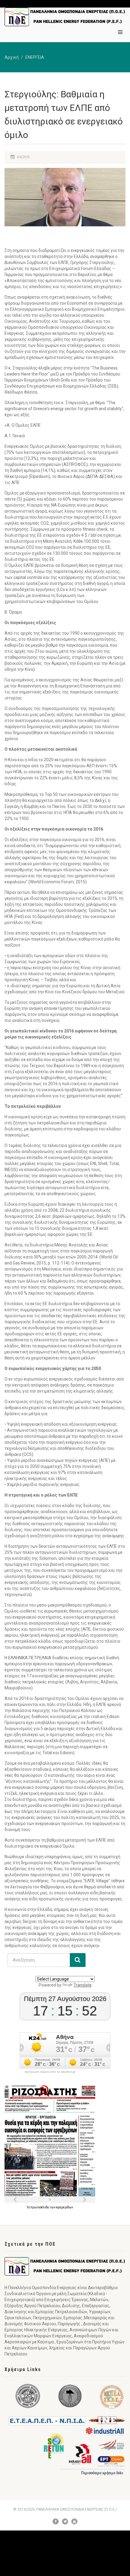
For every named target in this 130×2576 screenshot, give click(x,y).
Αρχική (12, 57)
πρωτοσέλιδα (40, 2207)
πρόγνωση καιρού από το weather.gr (50, 2072)
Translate (83, 1985)
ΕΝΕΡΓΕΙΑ (35, 57)
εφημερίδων (65, 2207)
